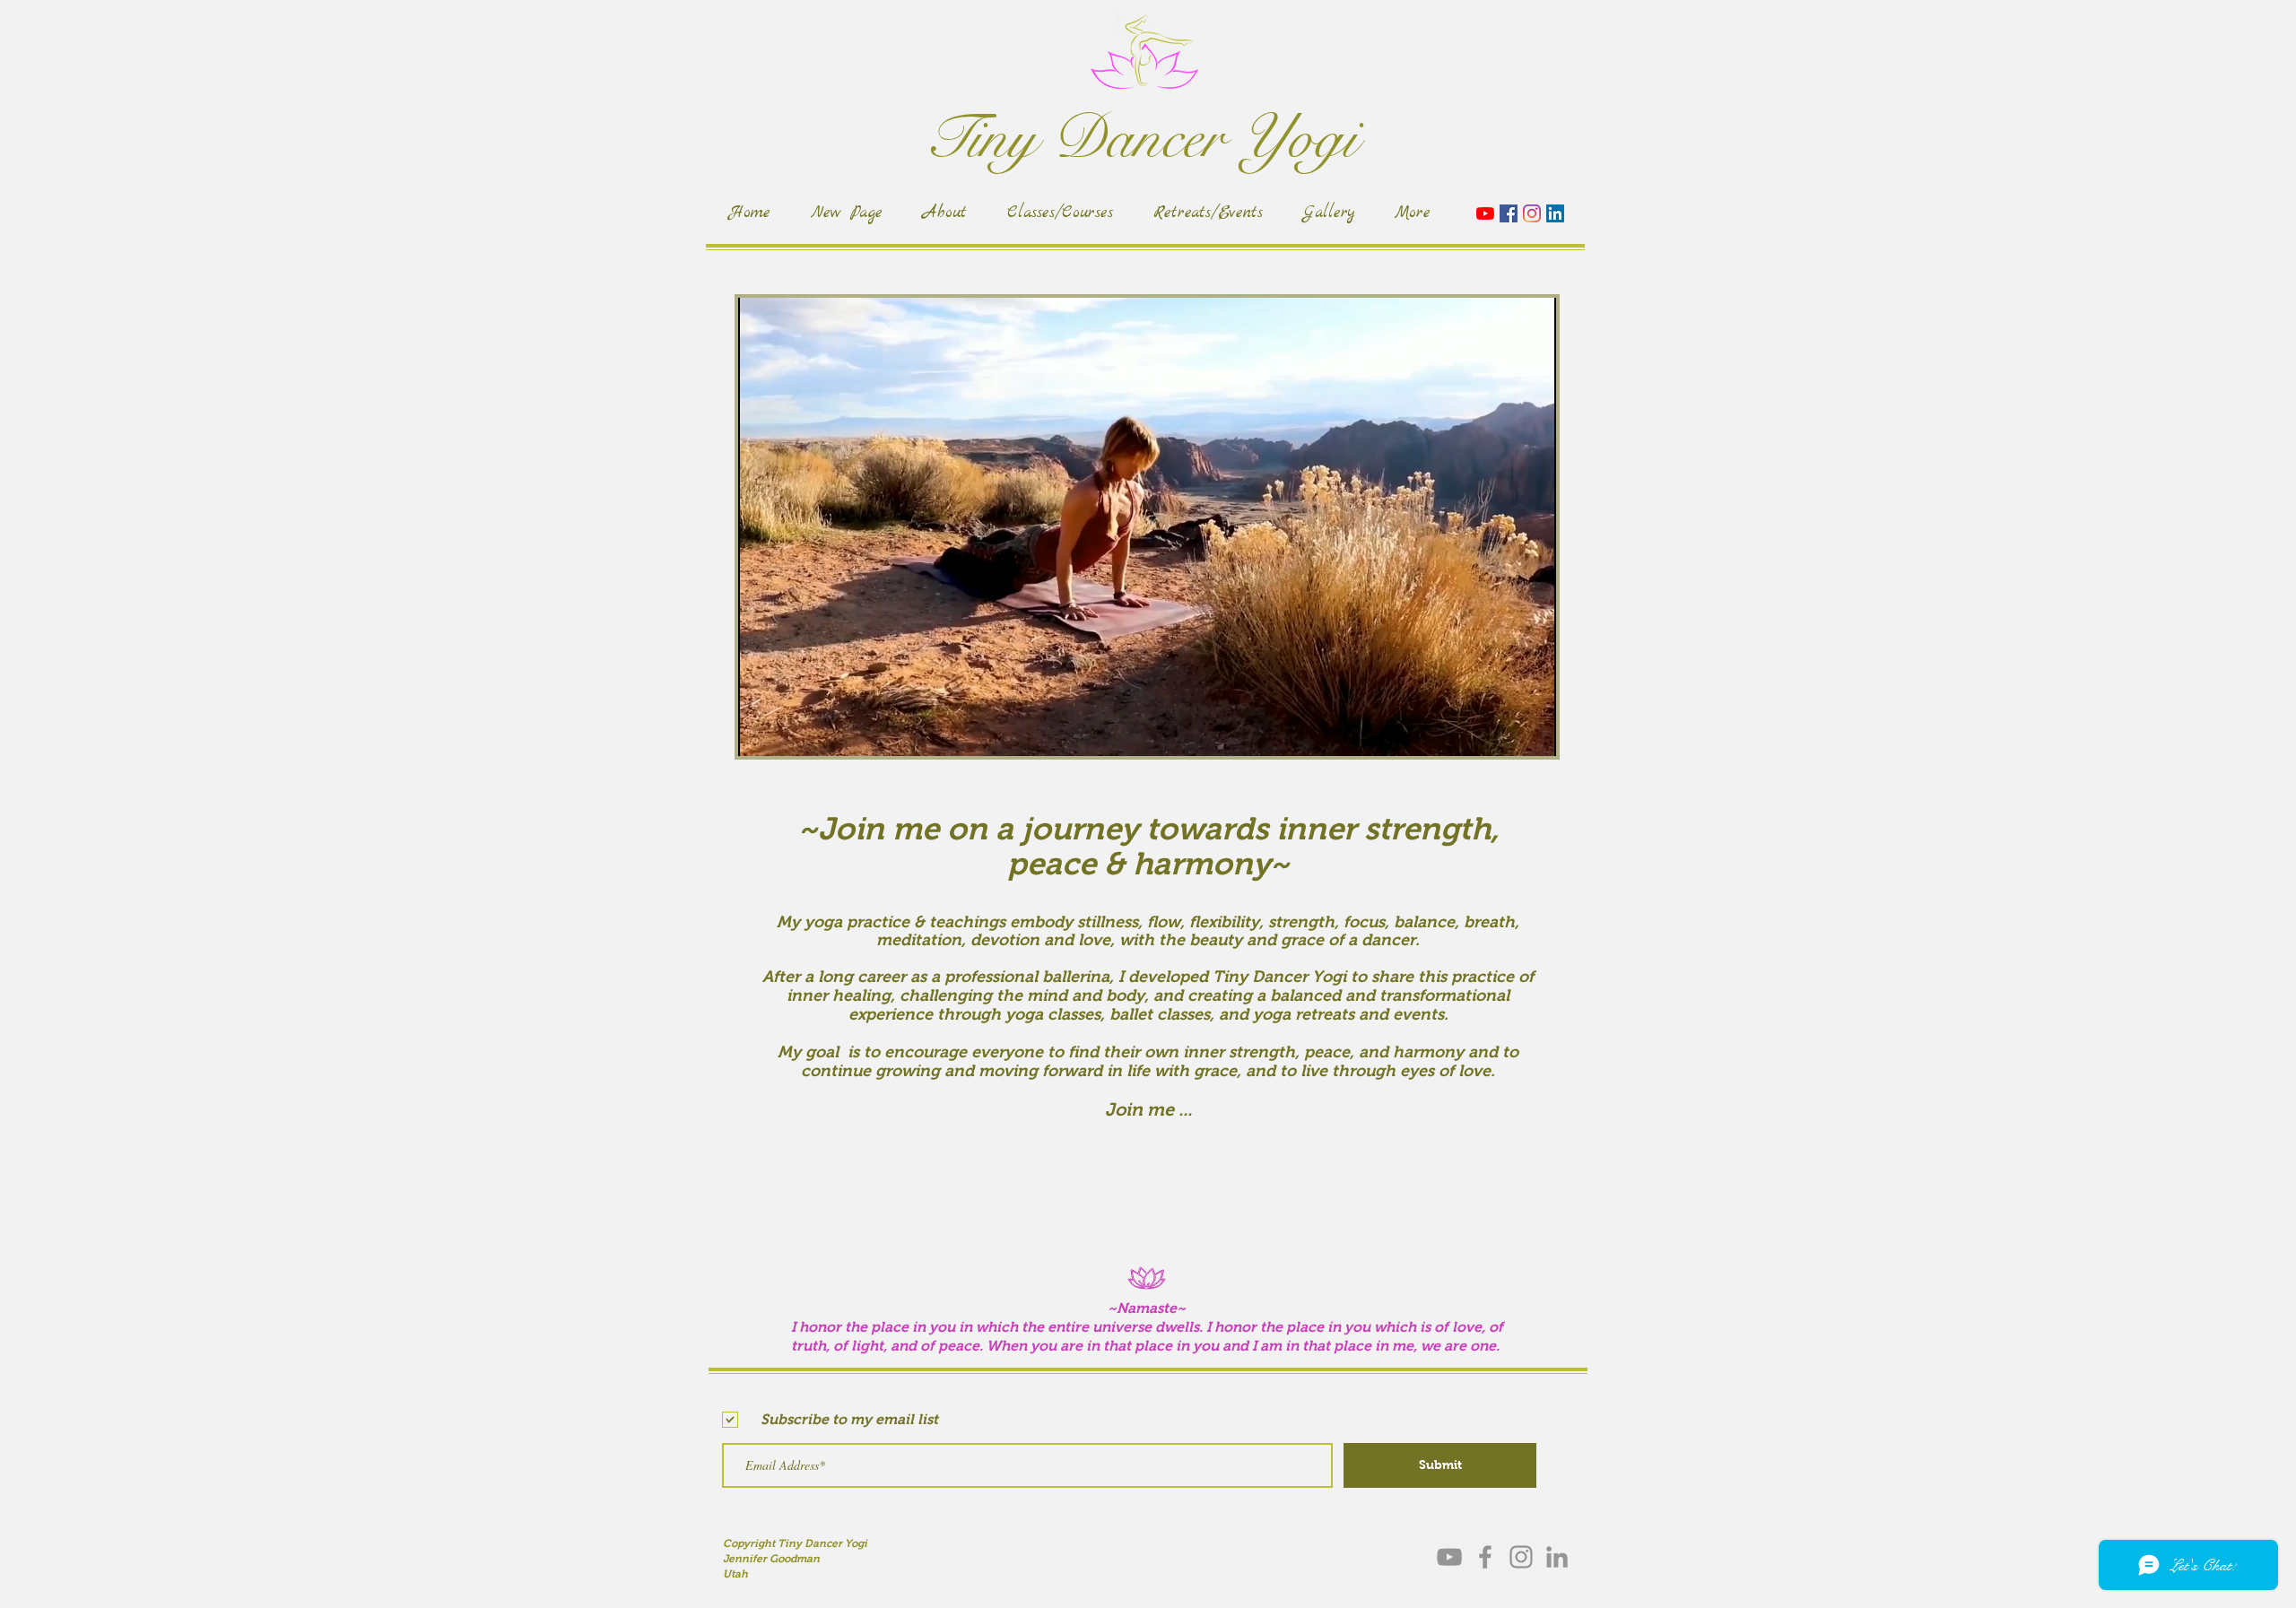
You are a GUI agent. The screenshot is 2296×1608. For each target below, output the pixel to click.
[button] (1533, 178)
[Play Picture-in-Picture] (1501, 732)
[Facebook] (1509, 213)
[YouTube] (1485, 213)
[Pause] (761, 732)
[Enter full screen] (1532, 732)
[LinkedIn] (1555, 213)
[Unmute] (792, 732)
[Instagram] (1532, 213)
